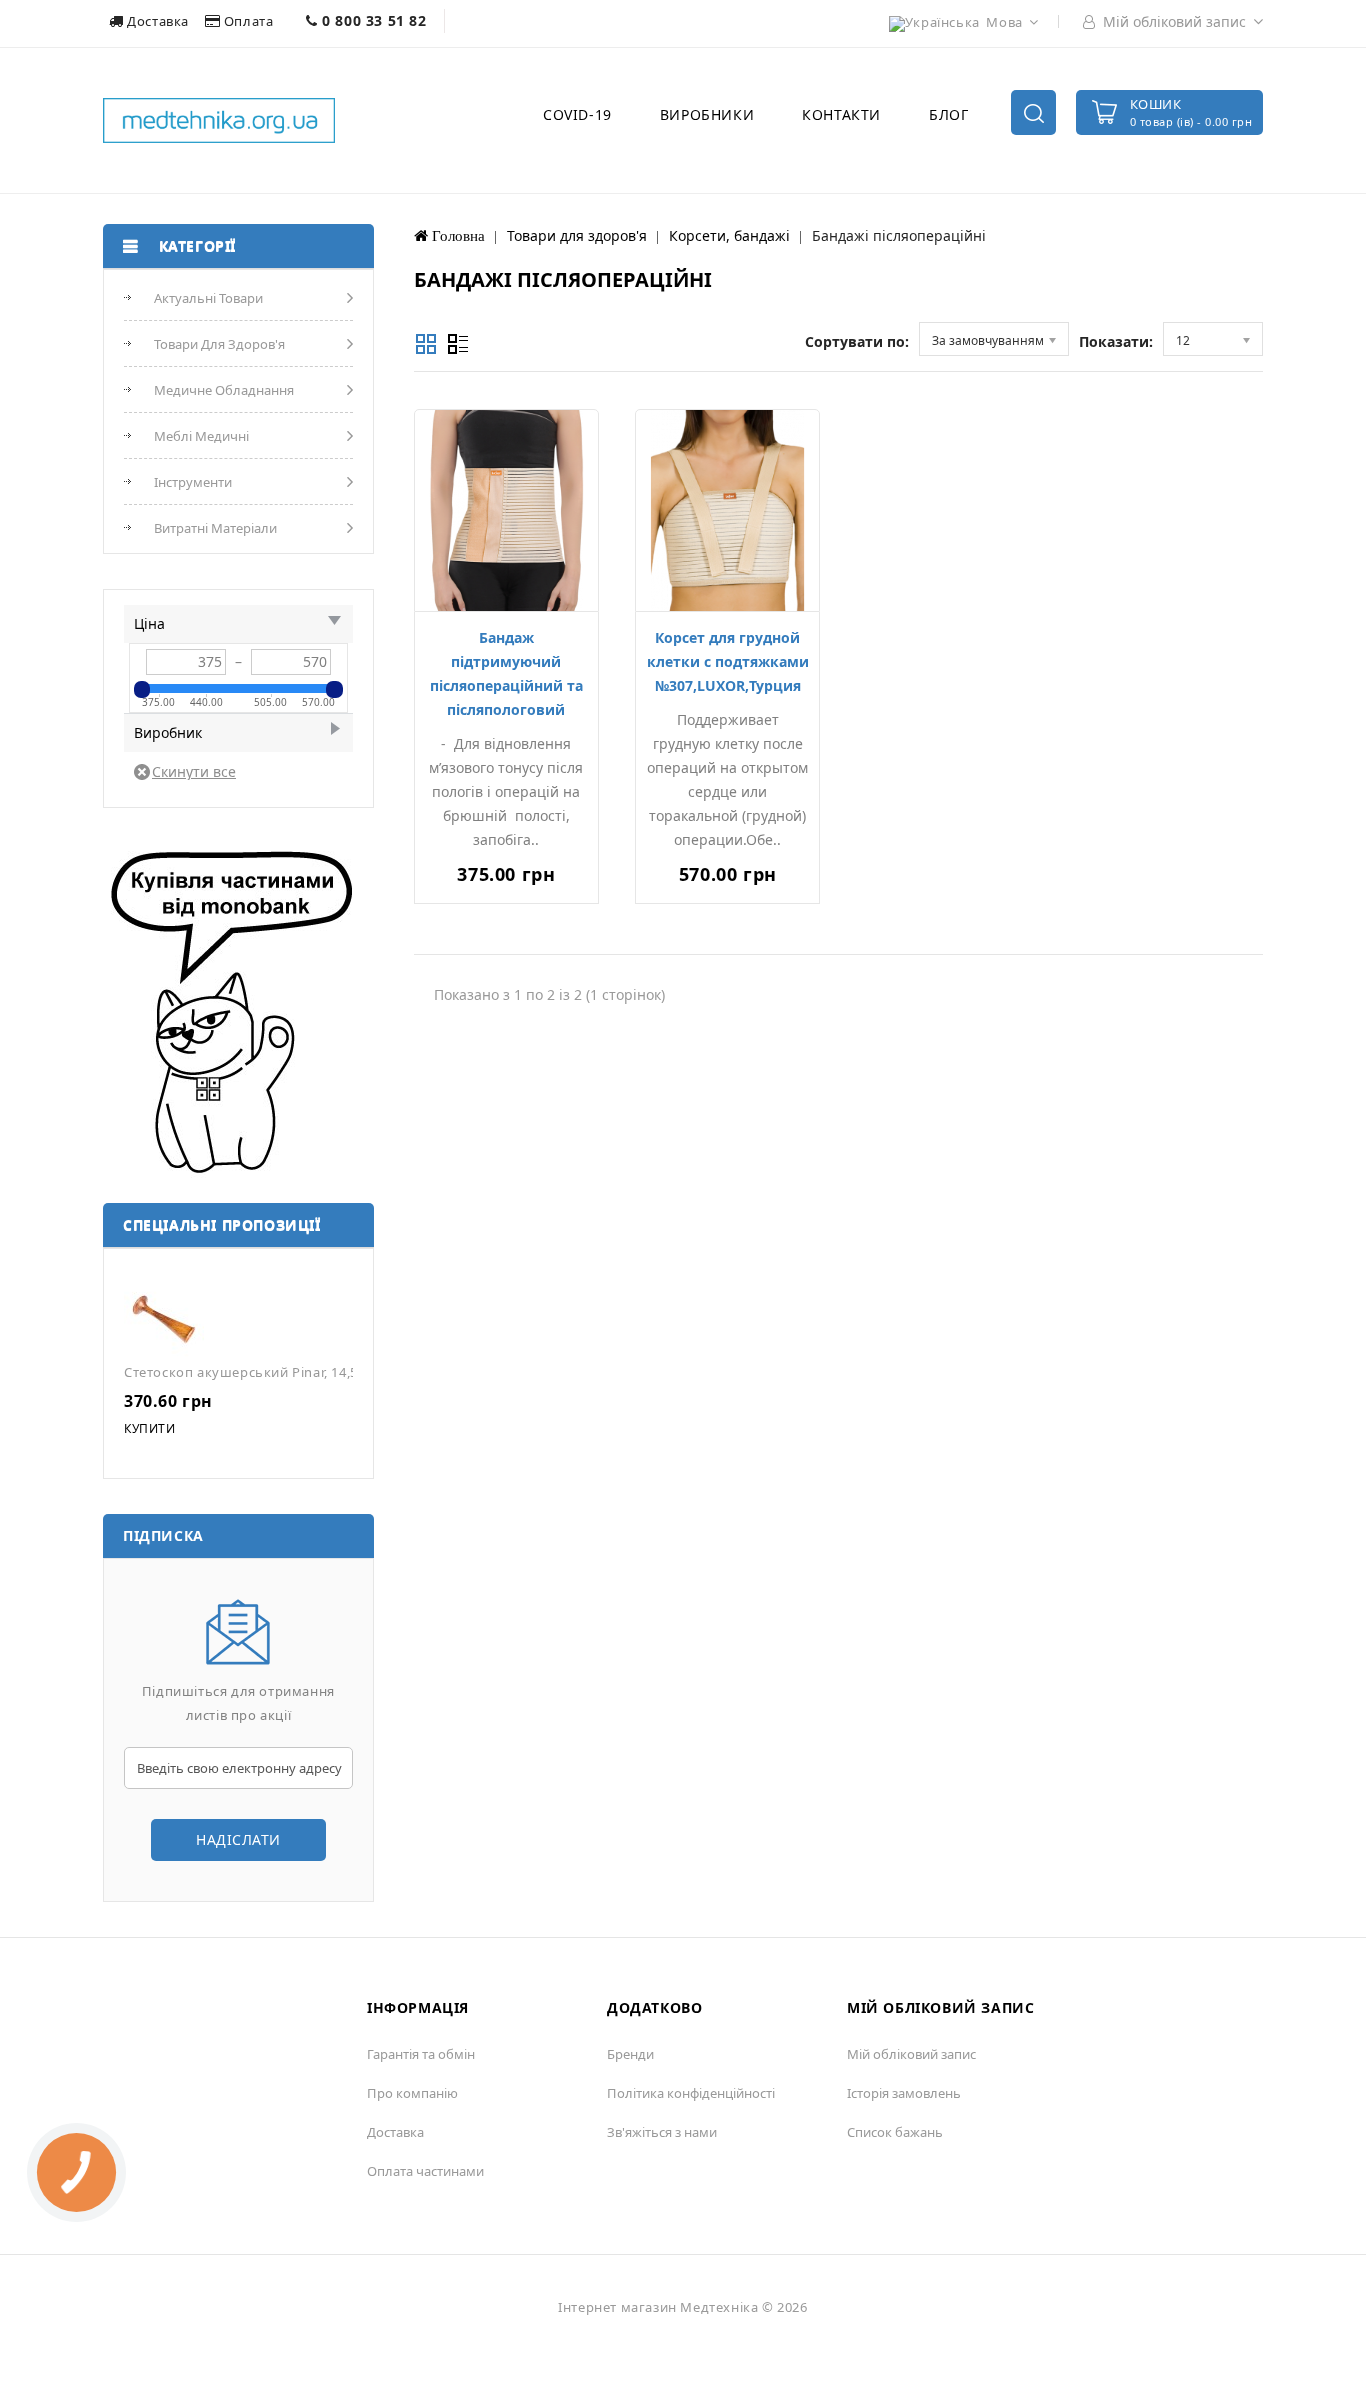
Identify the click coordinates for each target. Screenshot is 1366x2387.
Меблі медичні (201, 436)
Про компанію (412, 2093)
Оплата (248, 21)
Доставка (158, 21)
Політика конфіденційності (691, 2093)
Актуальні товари (208, 298)
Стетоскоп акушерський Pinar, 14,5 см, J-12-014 (281, 1372)
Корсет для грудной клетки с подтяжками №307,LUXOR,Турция (728, 661)
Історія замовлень (904, 2093)
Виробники (707, 114)
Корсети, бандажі (729, 235)
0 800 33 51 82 (372, 20)
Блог (948, 114)
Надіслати (238, 1839)
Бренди (630, 2054)
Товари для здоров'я (219, 344)
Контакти (841, 114)
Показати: (1116, 341)
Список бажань (895, 2132)
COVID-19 (577, 114)
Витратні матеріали (215, 528)
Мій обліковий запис (911, 2054)
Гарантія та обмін (421, 2054)
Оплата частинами (425, 2171)
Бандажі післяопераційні (899, 235)
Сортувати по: (857, 341)
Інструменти (193, 482)
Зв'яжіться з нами (662, 2132)
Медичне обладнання (224, 390)
